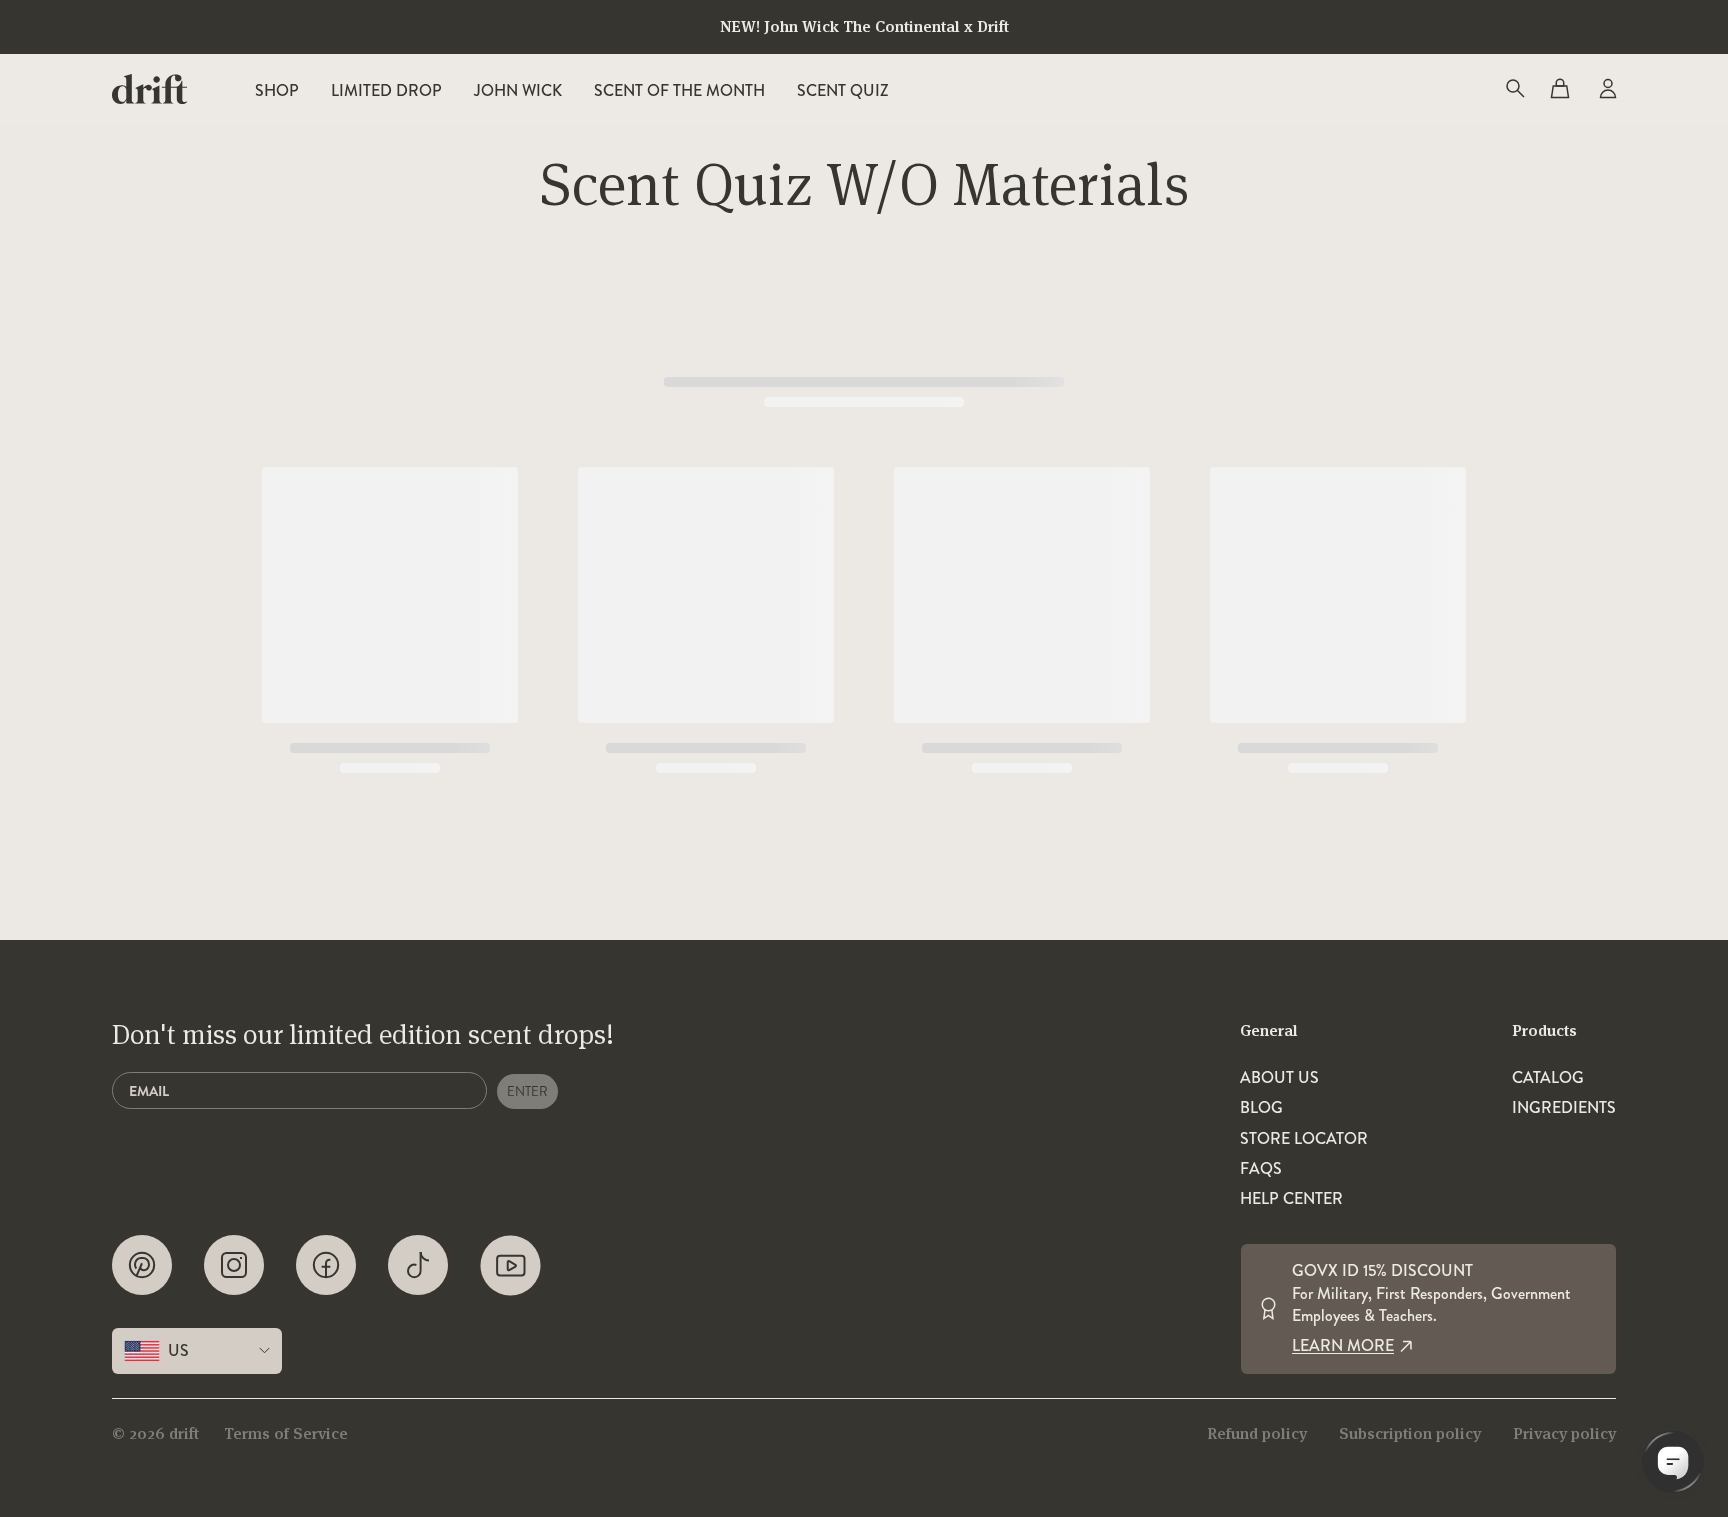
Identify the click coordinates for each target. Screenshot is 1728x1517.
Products (1544, 1030)
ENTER (527, 1091)
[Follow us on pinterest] (142, 1265)
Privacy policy (1564, 1433)
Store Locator (1304, 1139)
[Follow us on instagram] (234, 1265)
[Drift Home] (149, 89)
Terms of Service (286, 1433)
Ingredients (1564, 1108)
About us (1279, 1078)
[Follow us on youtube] (510, 1265)
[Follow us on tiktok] (418, 1265)
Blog (1261, 1108)
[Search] (1514, 89)
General (1269, 1030)
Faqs (1261, 1169)
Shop (277, 90)
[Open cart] (1560, 89)
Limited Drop (386, 90)
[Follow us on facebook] (326, 1265)
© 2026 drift (155, 1433)
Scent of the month (679, 90)
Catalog (1548, 1078)
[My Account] (1606, 89)
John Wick (518, 90)
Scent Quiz (843, 90)
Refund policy (1257, 1433)
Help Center (1291, 1199)
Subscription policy (1410, 1433)
